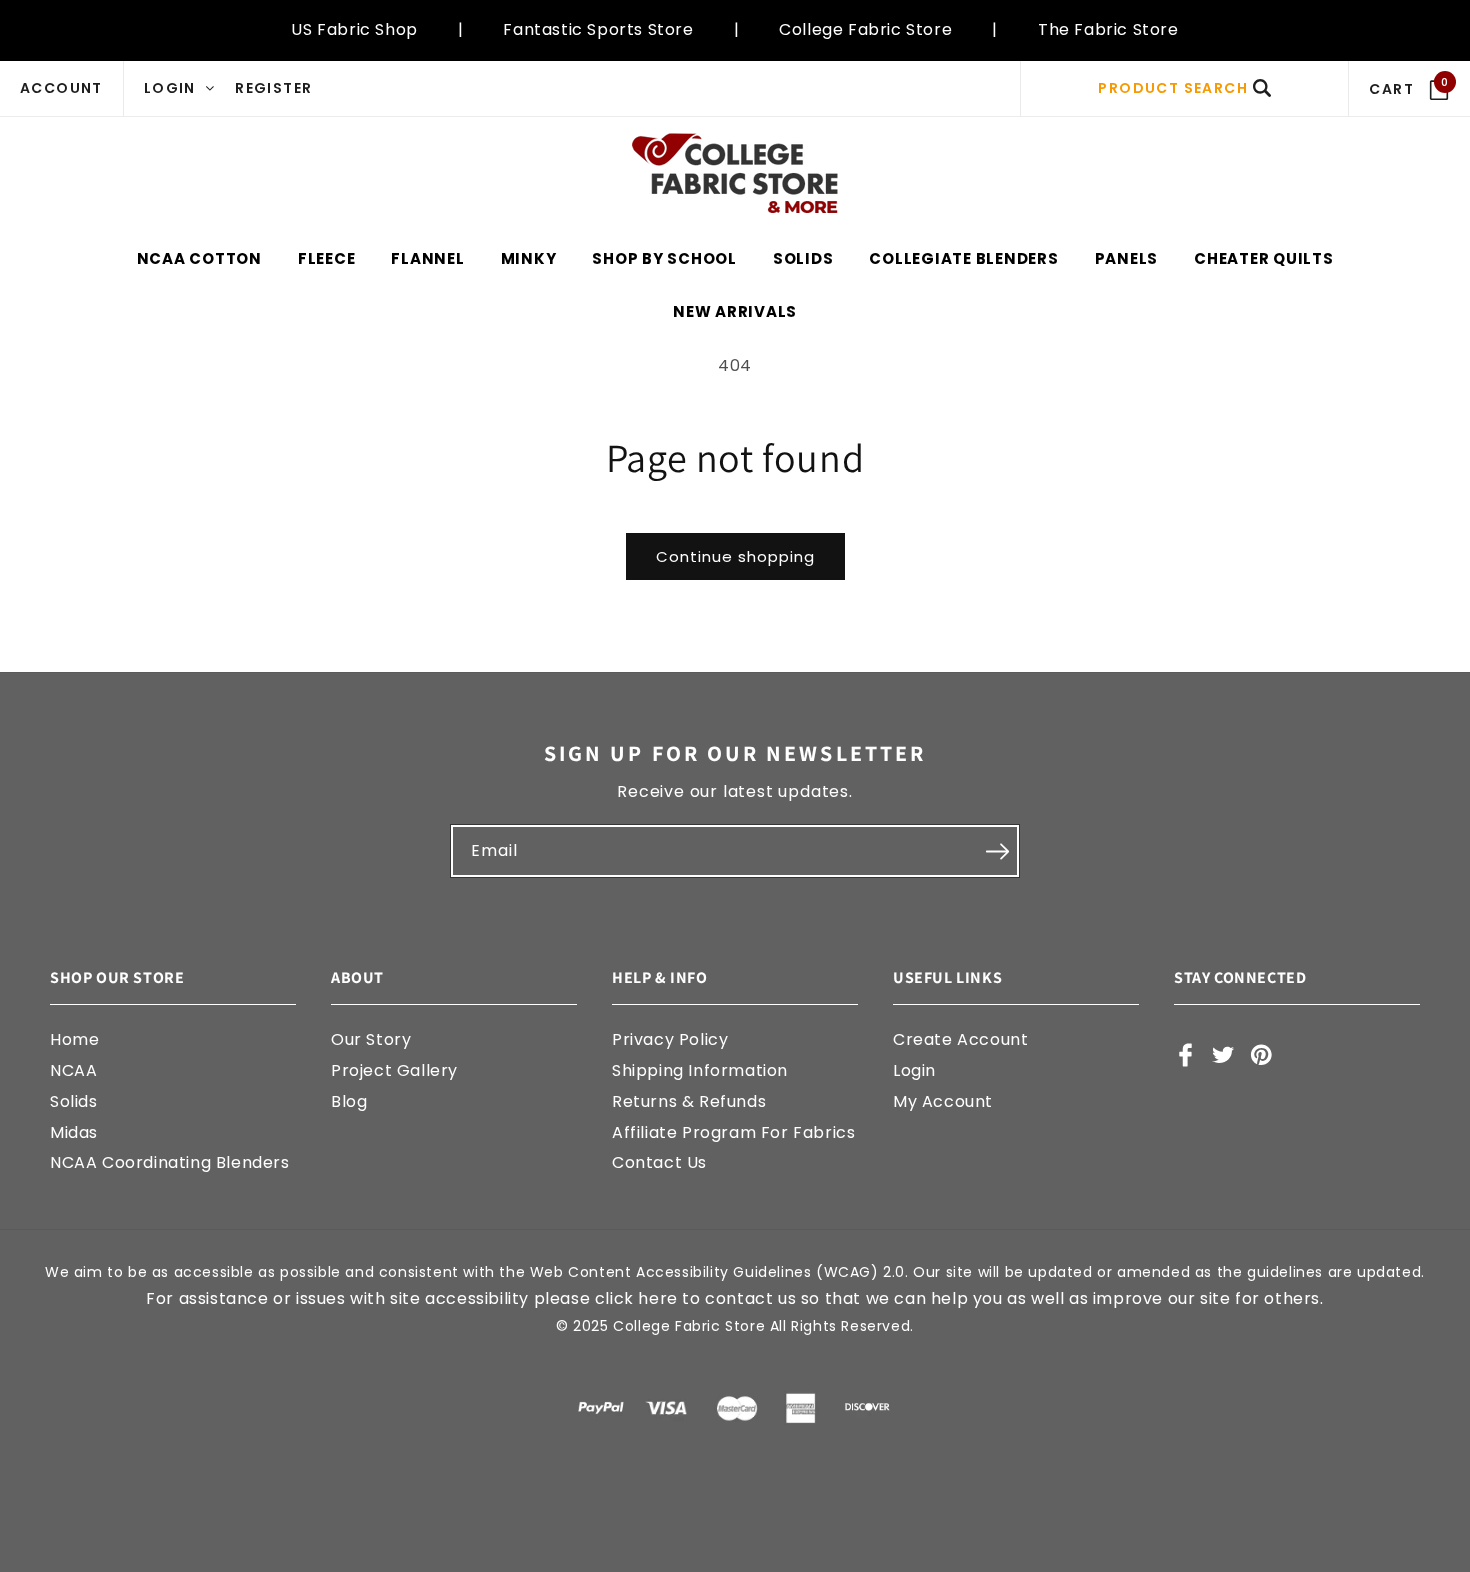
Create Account (960, 1039)
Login (914, 1070)
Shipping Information (700, 1070)
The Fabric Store (1108, 29)
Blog (349, 1101)
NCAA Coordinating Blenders (170, 1162)
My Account (943, 1101)
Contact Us (659, 1162)
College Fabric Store (865, 29)
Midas (74, 1132)
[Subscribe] (997, 851)
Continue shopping (735, 556)
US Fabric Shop (354, 29)
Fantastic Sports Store (598, 29)
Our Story (371, 1039)
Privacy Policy (670, 1039)
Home (74, 1039)
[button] (1184, 88)
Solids (74, 1101)
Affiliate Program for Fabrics (733, 1132)
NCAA (73, 1070)
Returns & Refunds (689, 1101)
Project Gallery (394, 1070)
